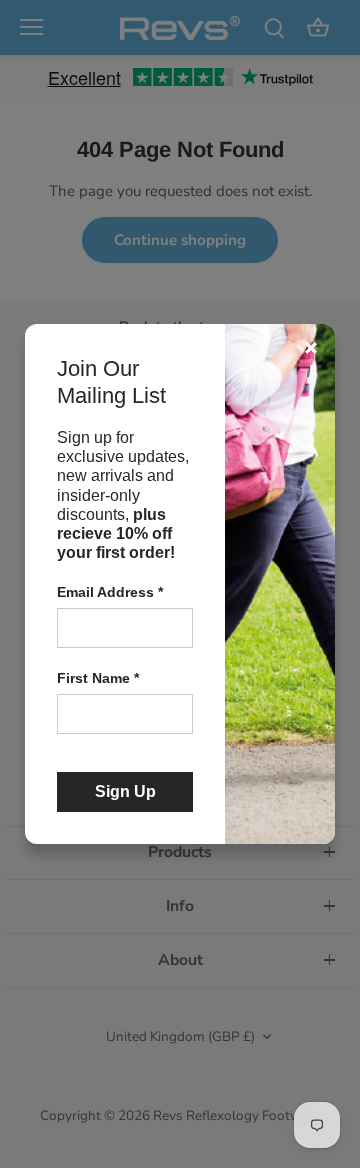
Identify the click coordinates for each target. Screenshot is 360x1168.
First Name (98, 678)
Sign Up (125, 791)
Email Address (110, 592)
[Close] (311, 348)
